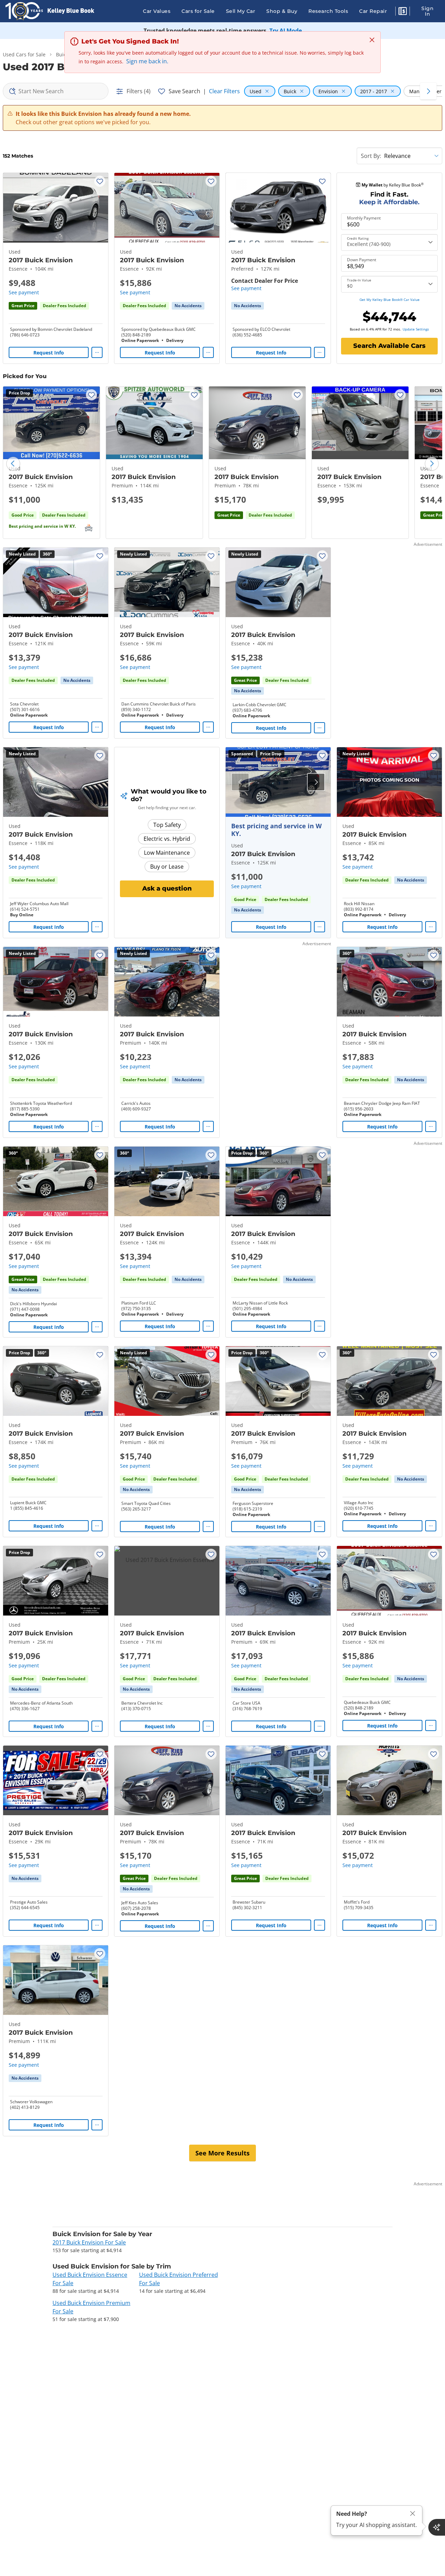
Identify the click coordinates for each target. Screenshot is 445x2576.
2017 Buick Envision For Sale (89, 2242)
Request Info (49, 353)
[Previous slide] (13, 464)
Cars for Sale (198, 11)
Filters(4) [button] (139, 91)
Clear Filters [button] (224, 91)
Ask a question (167, 888)
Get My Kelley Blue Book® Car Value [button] (390, 300)
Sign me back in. (147, 61)
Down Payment (362, 260)
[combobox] (56, 91)
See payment (24, 292)
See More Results (222, 2153)
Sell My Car (241, 11)
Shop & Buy (282, 11)
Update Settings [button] (416, 329)
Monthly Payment (364, 218)
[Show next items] (428, 91)
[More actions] (97, 352)
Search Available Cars (389, 346)
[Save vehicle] (100, 181)
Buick (62, 54)
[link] (188, 306)
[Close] (413, 2514)
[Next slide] (432, 464)
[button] (403, 12)
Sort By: (371, 156)
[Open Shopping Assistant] (437, 2527)
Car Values (157, 11)
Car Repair (373, 11)
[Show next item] (316, 782)
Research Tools (328, 11)
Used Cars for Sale (24, 54)
